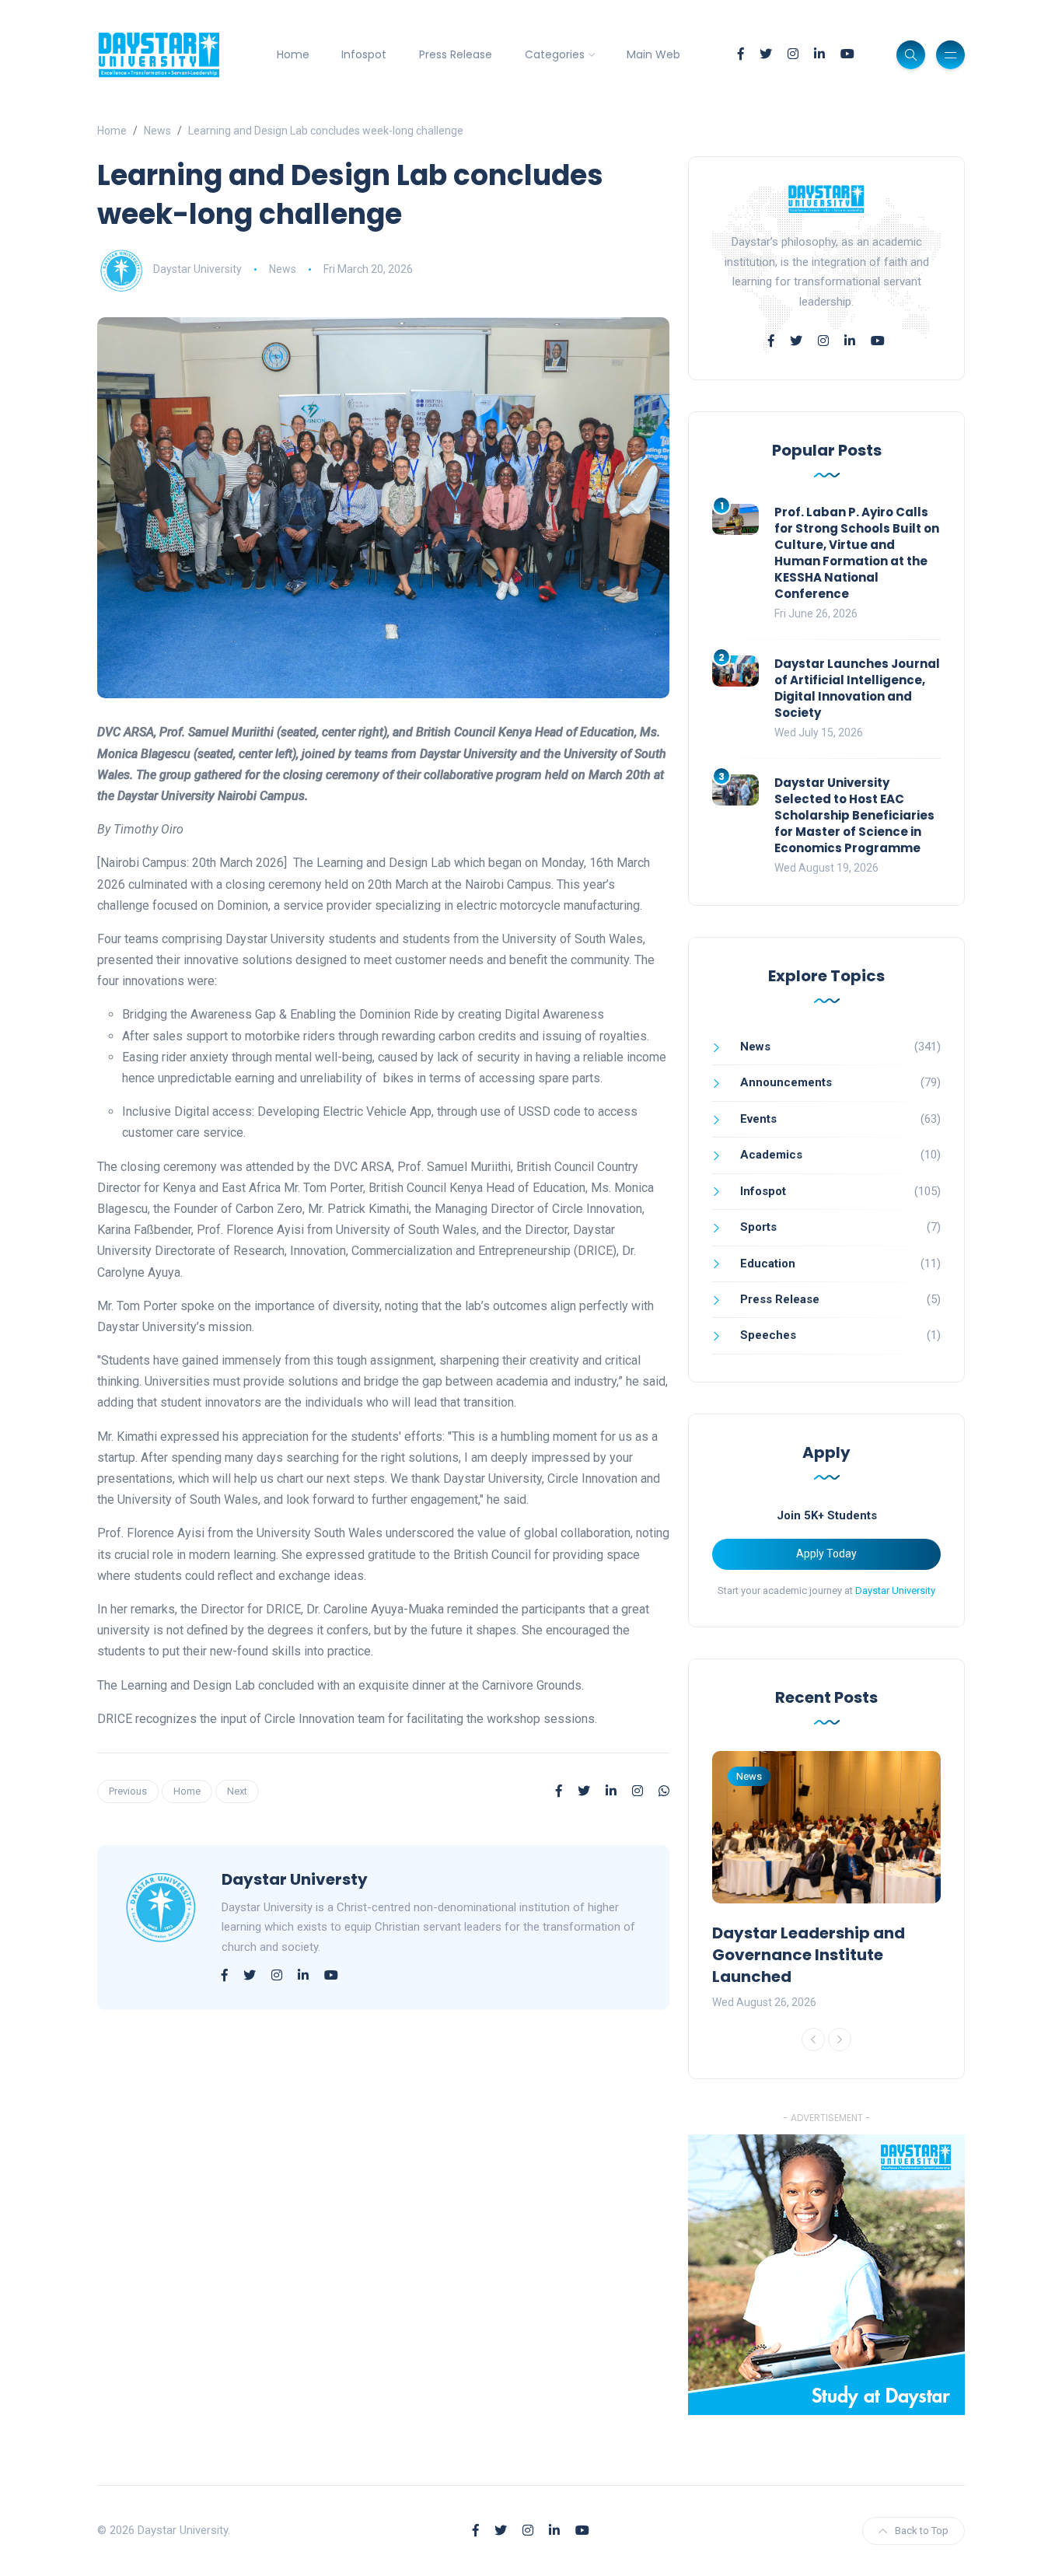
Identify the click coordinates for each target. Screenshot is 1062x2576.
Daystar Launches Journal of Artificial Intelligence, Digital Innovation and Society (857, 688)
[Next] (840, 2039)
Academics (771, 1155)
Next (237, 1791)
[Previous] (813, 2039)
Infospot (364, 54)
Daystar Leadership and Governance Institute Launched (809, 1955)
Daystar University (197, 269)
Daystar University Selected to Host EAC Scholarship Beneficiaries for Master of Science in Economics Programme (854, 815)
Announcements (786, 1082)
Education (768, 1264)
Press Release (456, 54)
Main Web (653, 54)
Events (758, 1119)
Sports (758, 1227)
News (157, 131)
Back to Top (922, 2531)
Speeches (768, 1335)
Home (293, 54)
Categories (555, 54)
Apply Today (826, 1554)
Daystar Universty (295, 1879)
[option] (826, 1882)
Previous (128, 1791)
